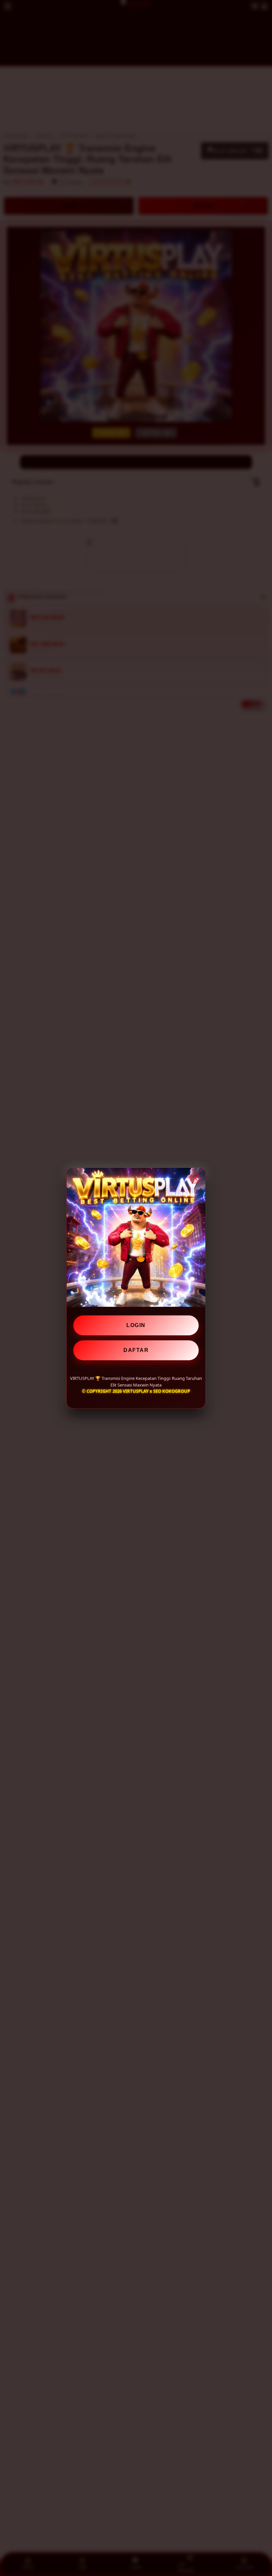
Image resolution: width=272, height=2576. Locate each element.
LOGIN (136, 1325)
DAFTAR (136, 1350)
